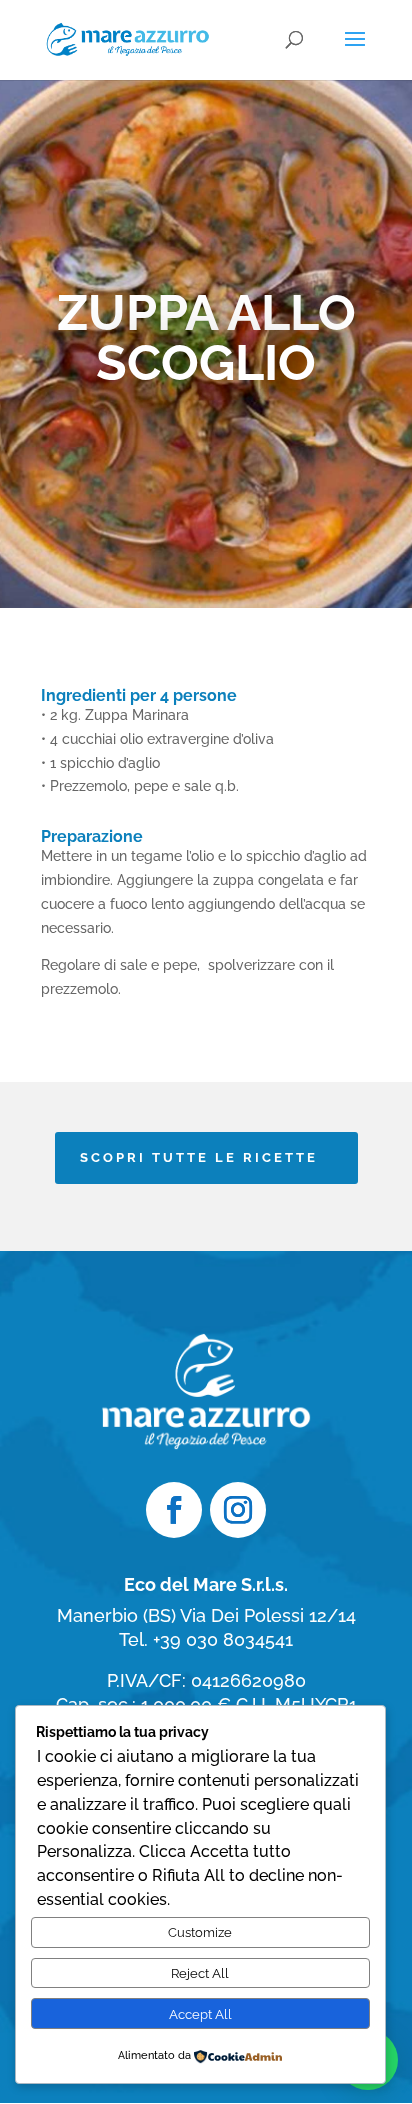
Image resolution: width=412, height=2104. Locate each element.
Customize (200, 1932)
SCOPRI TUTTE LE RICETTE (199, 1157)
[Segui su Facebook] (174, 1510)
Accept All (200, 2014)
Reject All (200, 1973)
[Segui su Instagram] (238, 1510)
